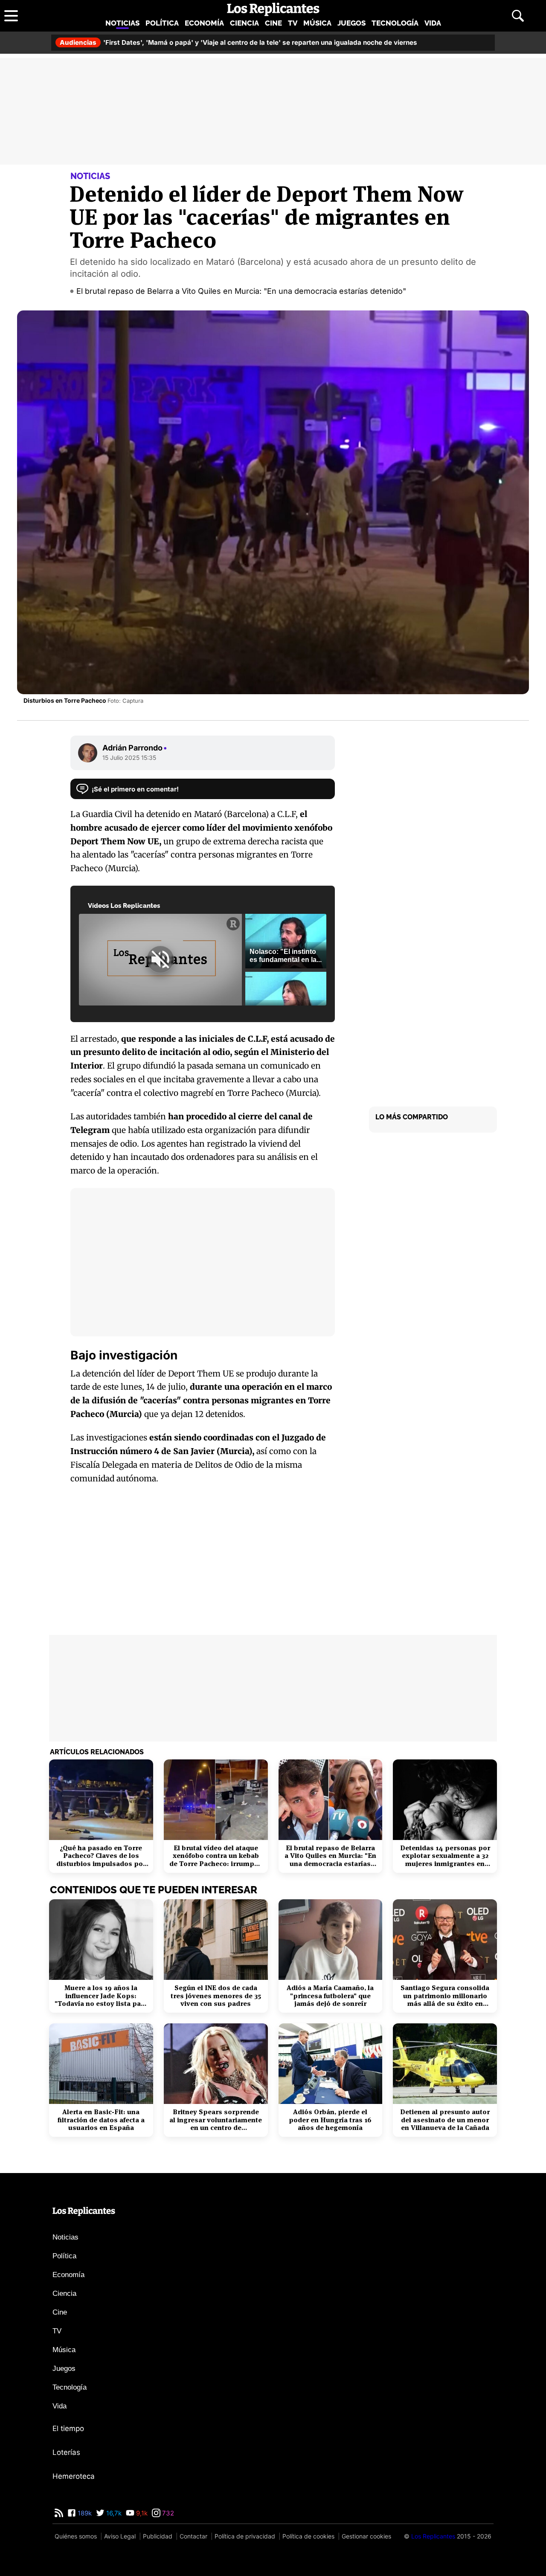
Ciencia (244, 23)
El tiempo (68, 2428)
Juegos (351, 23)
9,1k (141, 2513)
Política (162, 23)
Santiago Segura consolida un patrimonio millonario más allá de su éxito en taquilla (445, 1996)
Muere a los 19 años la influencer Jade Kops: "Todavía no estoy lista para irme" (101, 1996)
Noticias (122, 23)
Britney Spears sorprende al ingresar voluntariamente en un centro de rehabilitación (216, 2120)
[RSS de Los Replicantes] (59, 2513)
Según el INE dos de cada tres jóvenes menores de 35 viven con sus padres (216, 1996)
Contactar (193, 2536)
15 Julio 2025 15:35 (129, 758)
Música (317, 23)
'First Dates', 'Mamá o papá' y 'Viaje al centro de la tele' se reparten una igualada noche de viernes (238, 42)
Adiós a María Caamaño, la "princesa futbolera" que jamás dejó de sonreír (330, 1996)
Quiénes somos (76, 2536)
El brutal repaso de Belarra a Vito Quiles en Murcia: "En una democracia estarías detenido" (241, 291)
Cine (273, 23)
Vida (433, 23)
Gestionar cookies (366, 2536)
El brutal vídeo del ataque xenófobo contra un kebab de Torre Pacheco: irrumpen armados (216, 1856)
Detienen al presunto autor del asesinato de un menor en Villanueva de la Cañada (445, 2120)
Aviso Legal (120, 2536)
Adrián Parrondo (135, 748)
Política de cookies (308, 2536)
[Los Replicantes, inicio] (273, 9)
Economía (204, 23)
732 (167, 2513)
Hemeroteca (74, 2476)
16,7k (113, 2513)
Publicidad (158, 2536)
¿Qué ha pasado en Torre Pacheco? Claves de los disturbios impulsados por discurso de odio (101, 1856)
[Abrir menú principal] (11, 16)
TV (293, 23)
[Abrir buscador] (518, 16)
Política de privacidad (245, 2536)
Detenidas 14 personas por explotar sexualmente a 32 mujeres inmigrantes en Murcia (445, 1856)
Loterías (66, 2452)
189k (84, 2513)
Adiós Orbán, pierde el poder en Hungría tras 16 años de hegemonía (330, 2120)
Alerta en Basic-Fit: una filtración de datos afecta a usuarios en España (101, 2120)
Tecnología (395, 23)
